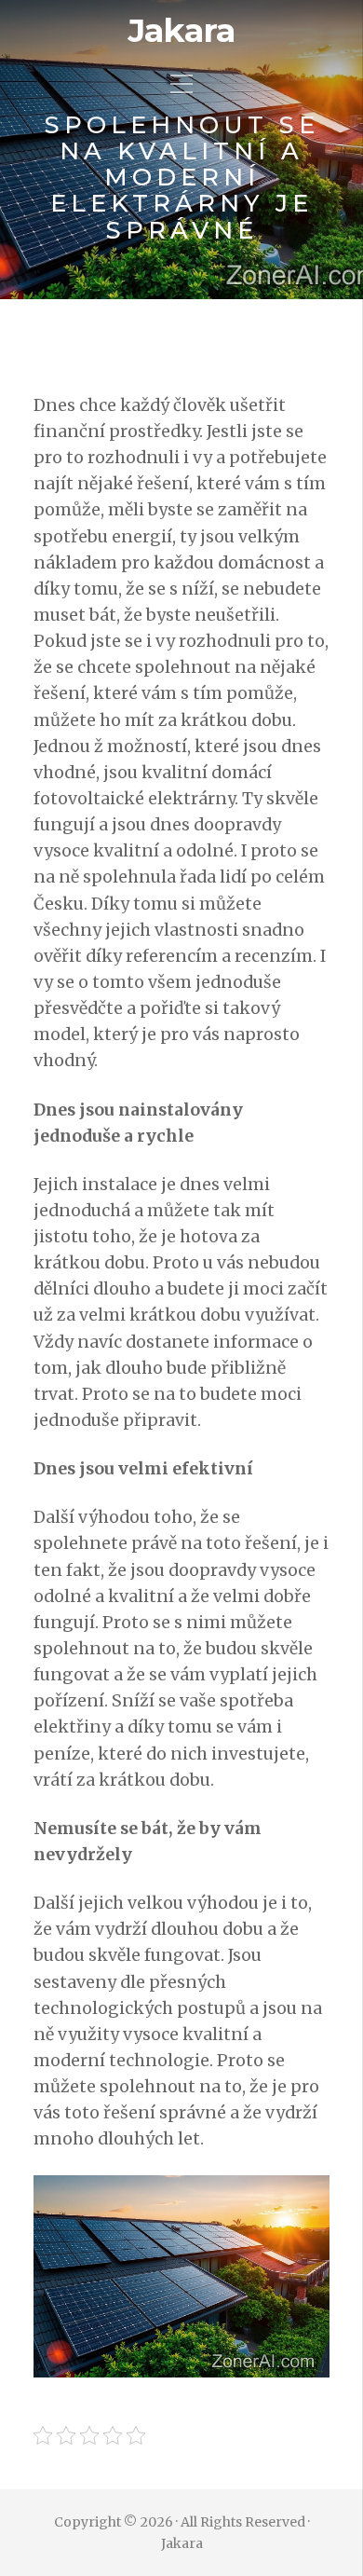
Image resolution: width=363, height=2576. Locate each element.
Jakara (181, 31)
